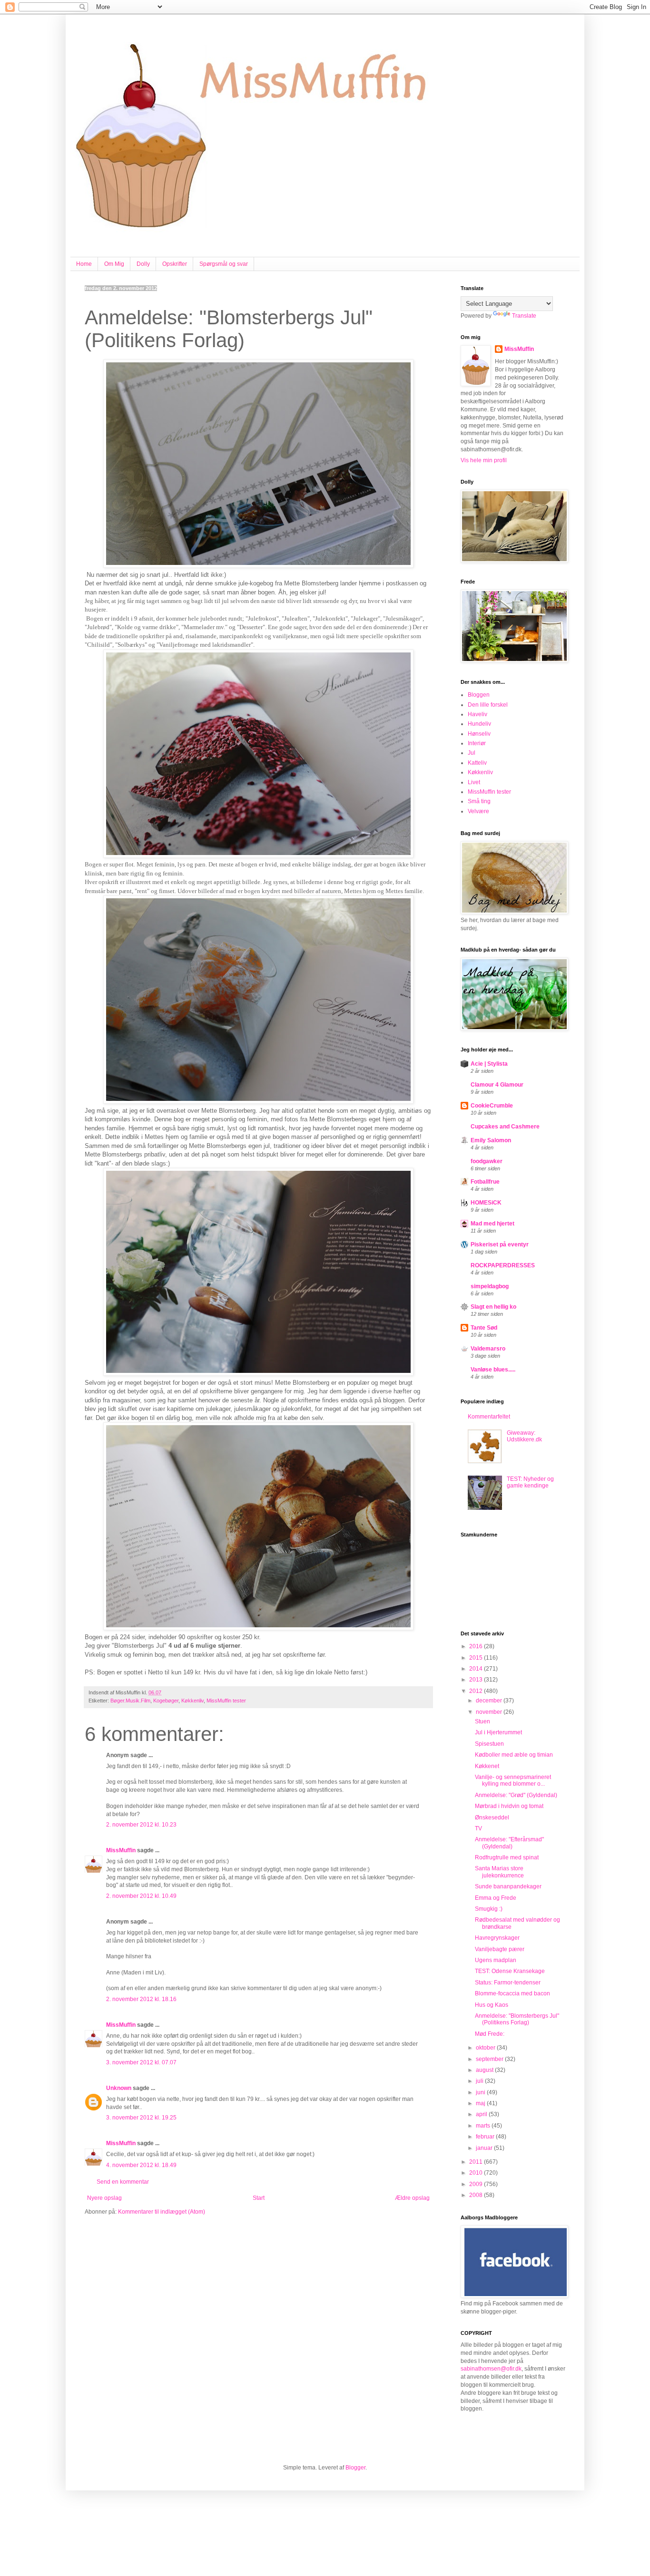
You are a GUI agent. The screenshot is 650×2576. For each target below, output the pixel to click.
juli (480, 2081)
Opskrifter (175, 264)
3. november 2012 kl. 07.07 (141, 2062)
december (490, 1701)
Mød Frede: (490, 2034)
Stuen (483, 1721)
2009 (477, 2184)
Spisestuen (489, 1744)
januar (485, 2148)
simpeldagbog (490, 1286)
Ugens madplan (496, 1960)
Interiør (477, 743)
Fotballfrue (485, 1182)
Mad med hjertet (492, 1224)
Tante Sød (484, 1328)
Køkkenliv (192, 1701)
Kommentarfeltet (489, 1417)
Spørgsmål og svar (224, 264)
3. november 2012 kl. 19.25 (141, 2118)
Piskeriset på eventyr (500, 1244)
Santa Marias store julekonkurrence (499, 1872)
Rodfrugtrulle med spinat (507, 1857)
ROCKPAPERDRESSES (503, 1265)
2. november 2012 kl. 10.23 (141, 1825)
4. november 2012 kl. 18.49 (141, 2165)
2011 (477, 2162)
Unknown (119, 2088)
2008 (477, 2195)
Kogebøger (166, 1701)
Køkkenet (487, 1766)
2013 (477, 1680)
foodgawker (487, 1161)
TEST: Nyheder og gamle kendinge (530, 1482)
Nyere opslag (104, 2198)
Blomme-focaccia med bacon (512, 1993)
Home (84, 264)
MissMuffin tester (226, 1701)
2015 (477, 1658)
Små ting (479, 801)
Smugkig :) (489, 1909)
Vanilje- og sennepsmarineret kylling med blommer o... (513, 1780)
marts (484, 2126)
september (490, 2059)
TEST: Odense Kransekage (510, 1971)
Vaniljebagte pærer (500, 1949)
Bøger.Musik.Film (130, 1701)
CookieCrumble (492, 1106)
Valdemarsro (488, 1349)
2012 (477, 1691)
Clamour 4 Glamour (497, 1085)
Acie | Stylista (489, 1064)
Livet (474, 782)
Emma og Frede (496, 1898)
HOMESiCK (486, 1203)
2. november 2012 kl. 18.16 (141, 1999)
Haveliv (478, 714)
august (485, 2070)
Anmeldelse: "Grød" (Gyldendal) (516, 1795)
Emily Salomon (491, 1140)
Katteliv (477, 763)
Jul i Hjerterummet (498, 1732)
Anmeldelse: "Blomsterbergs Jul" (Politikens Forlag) (517, 2019)
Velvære (478, 811)
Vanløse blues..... (493, 1370)
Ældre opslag (412, 2198)
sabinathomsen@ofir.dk (491, 2369)
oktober (486, 2048)
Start (259, 2198)
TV (478, 1828)
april (482, 2114)
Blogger (355, 2468)
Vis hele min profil (484, 460)
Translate (524, 316)
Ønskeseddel (492, 1818)
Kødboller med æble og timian (514, 1755)
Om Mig (114, 264)
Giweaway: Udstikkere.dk (524, 1436)
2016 (477, 1646)
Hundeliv (479, 724)
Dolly (143, 264)
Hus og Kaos (492, 2005)
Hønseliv (479, 734)
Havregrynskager (497, 1938)
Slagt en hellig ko (493, 1307)
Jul (472, 753)
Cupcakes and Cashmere (505, 1127)
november (490, 1712)
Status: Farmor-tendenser (508, 1983)
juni (481, 2092)
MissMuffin (121, 1850)
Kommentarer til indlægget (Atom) (162, 2212)
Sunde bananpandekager (508, 1886)
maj (481, 2103)
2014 (477, 1669)
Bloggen (479, 695)
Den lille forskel (488, 705)
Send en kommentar (123, 2182)
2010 (477, 2173)
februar (486, 2137)
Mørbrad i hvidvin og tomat (509, 1806)
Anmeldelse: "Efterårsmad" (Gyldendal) (509, 1843)
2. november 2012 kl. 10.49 (141, 1896)
